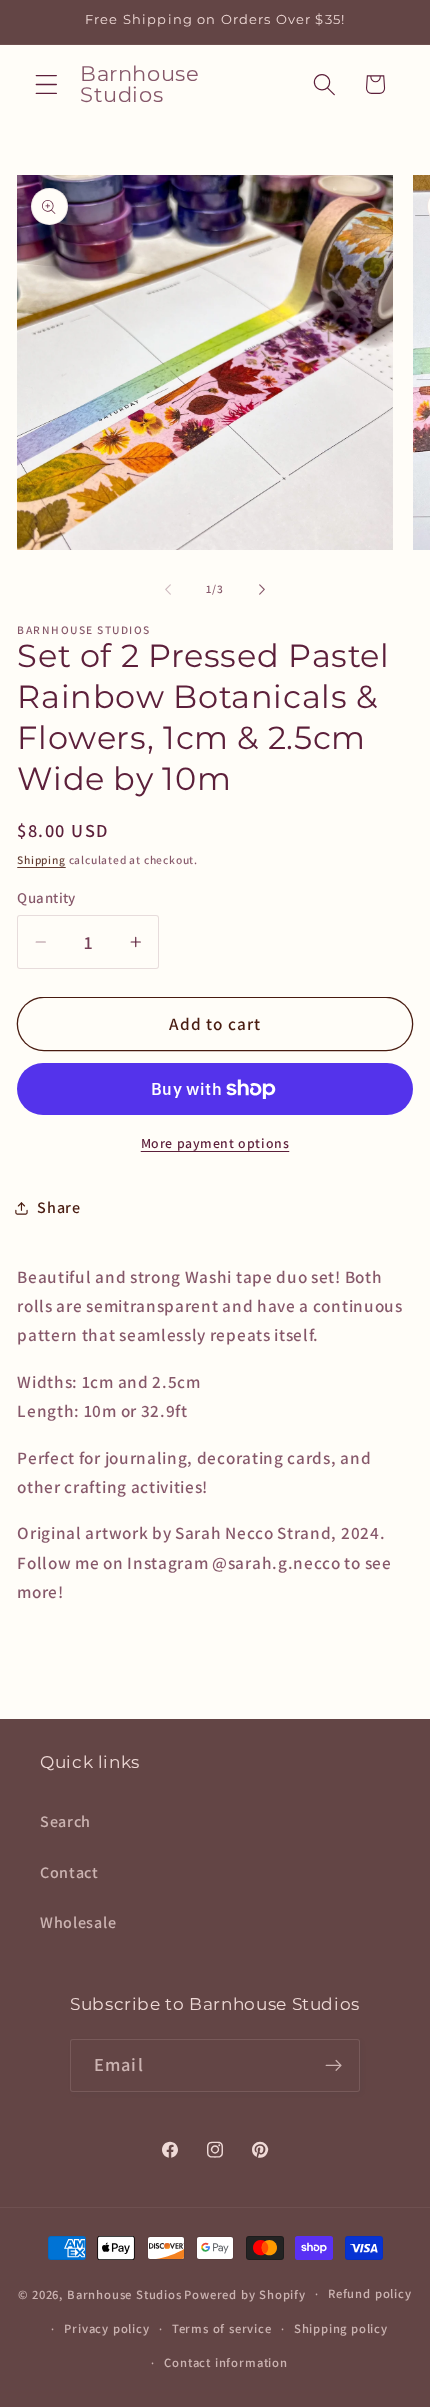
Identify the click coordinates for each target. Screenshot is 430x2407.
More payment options (215, 1143)
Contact (69, 1872)
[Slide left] (168, 589)
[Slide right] (262, 589)
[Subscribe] (333, 2066)
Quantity (46, 897)
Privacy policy (106, 2328)
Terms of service (222, 2328)
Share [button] (58, 1207)
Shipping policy (341, 2328)
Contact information (225, 2362)
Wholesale (78, 1922)
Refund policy (369, 2293)
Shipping (41, 859)
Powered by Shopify (245, 2293)
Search (65, 1821)
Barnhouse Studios (124, 2293)
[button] (46, 84)
